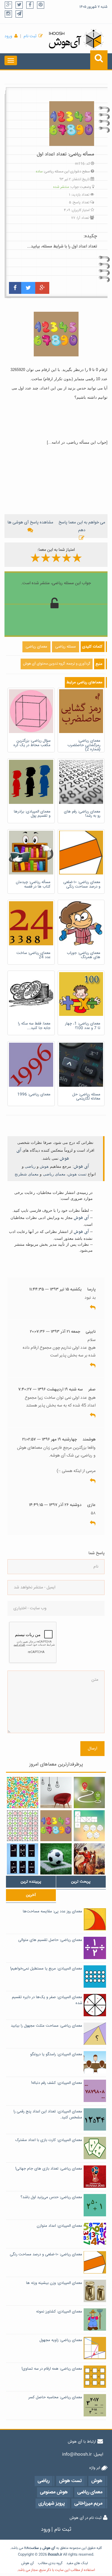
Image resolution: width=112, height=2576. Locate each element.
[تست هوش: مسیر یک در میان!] (23, 1826)
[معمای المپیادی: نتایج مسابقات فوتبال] (56, 1859)
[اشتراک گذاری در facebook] (15, 288)
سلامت (34, 2548)
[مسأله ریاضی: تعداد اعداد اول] (56, 1826)
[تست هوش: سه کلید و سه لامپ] (56, 1793)
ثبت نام (30, 36)
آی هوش (81, 1167)
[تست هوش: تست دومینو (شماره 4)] (23, 1859)
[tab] (31, 1882)
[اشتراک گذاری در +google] (42, 288)
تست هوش (77, 1174)
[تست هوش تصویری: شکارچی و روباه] (89, 1859)
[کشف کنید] (23, 1793)
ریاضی (30, 1166)
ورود (8, 36)
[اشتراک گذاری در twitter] (28, 288)
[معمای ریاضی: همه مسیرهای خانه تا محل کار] (89, 1793)
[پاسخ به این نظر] (93, 1308)
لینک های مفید (77, 2563)
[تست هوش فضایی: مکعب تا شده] (89, 1826)
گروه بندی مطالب (50, 2563)
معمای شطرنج (27, 1174)
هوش (44, 1166)
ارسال (92, 1749)
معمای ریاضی (54, 1174)
